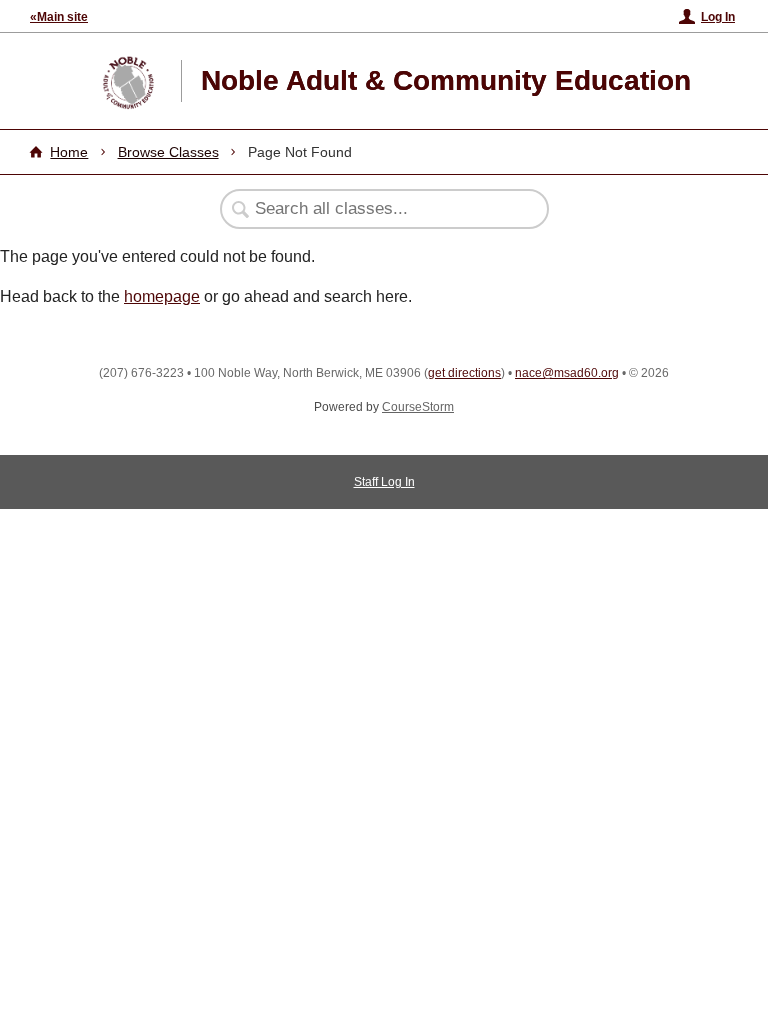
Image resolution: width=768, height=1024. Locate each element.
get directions (464, 373)
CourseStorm (418, 407)
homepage (162, 296)
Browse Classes (168, 152)
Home (69, 152)
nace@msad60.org (567, 373)
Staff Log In (384, 482)
